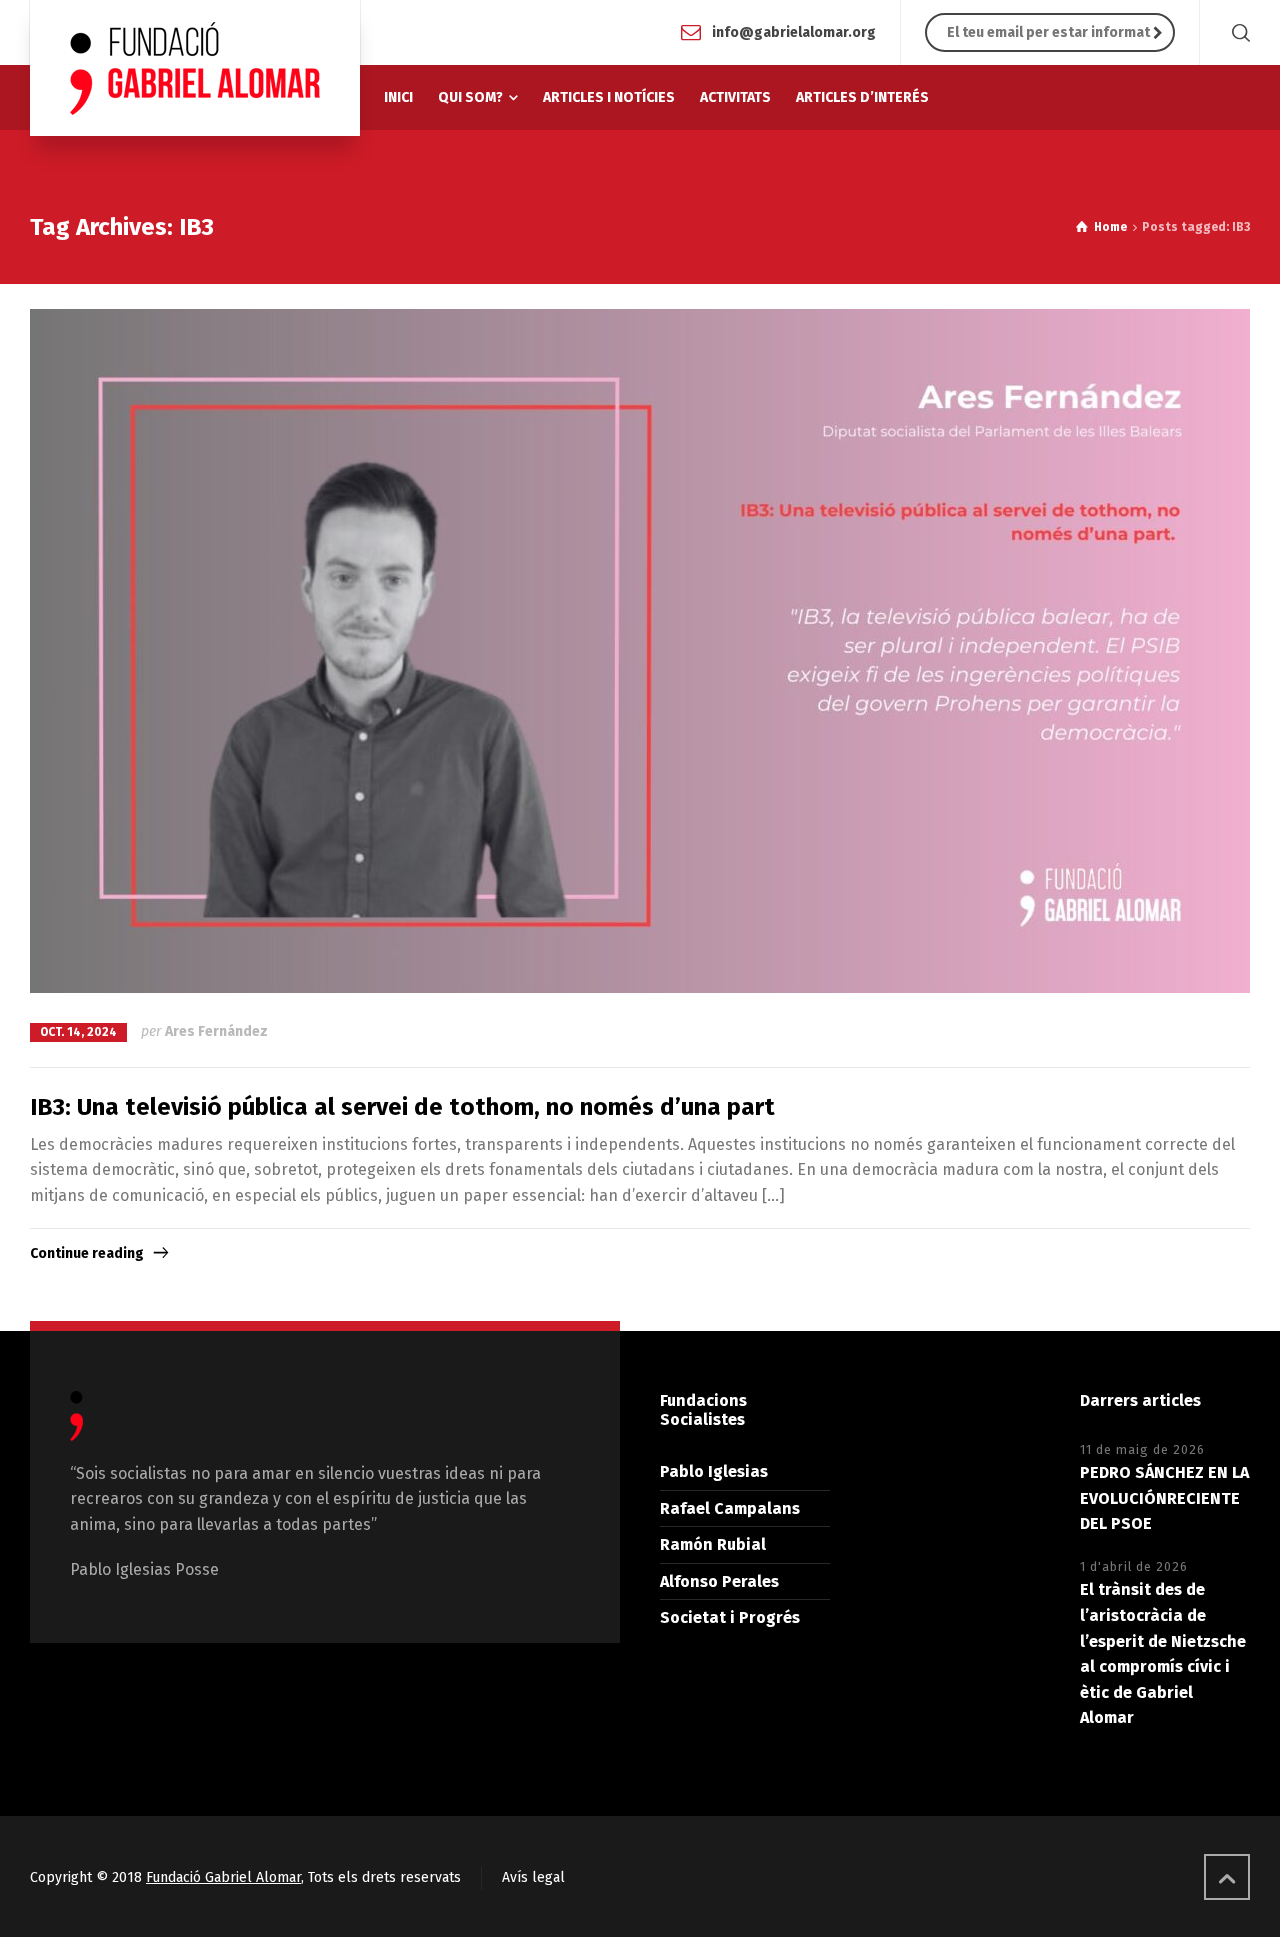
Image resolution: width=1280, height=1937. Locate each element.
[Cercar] (1237, 32)
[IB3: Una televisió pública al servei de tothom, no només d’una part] (640, 652)
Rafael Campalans (730, 1508)
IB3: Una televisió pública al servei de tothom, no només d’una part (402, 1107)
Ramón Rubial (713, 1544)
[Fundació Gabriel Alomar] (195, 68)
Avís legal (533, 1877)
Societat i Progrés (730, 1617)
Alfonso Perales (719, 1581)
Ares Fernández (216, 1031)
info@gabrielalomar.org (794, 31)
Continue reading (87, 1253)
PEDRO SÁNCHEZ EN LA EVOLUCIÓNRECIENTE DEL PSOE (1164, 1498)
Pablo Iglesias (714, 1471)
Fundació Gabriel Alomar (223, 1877)
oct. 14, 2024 (78, 1032)
